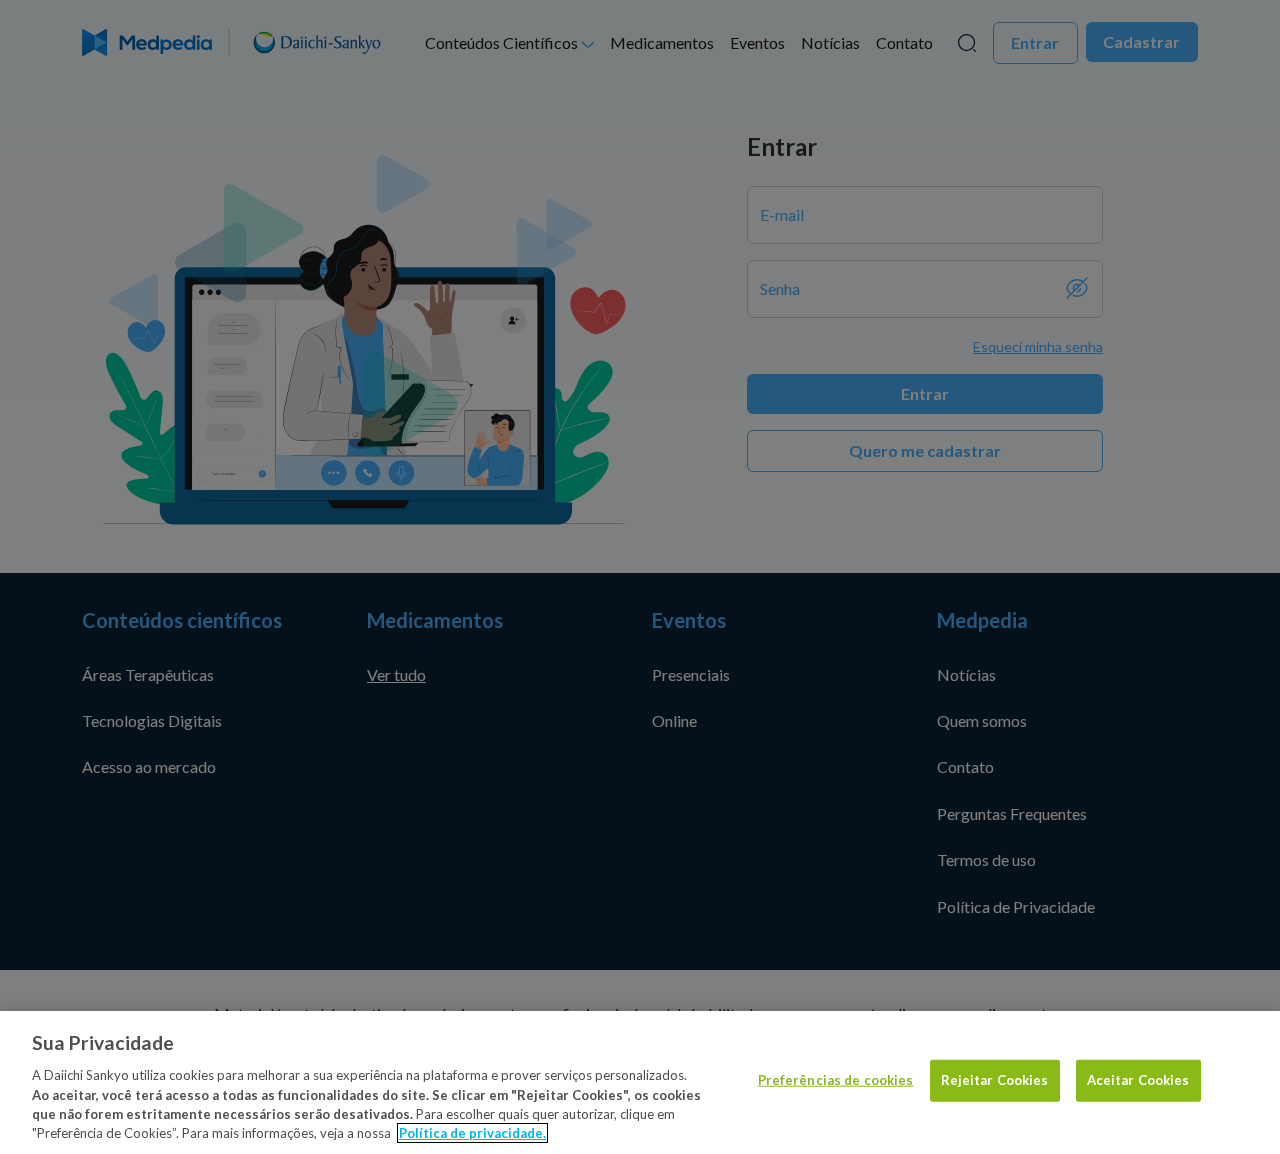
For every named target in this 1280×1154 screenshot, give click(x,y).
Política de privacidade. (472, 1133)
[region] (640, 1082)
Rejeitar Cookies (995, 1080)
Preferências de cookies (836, 1080)
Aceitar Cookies (1138, 1080)
